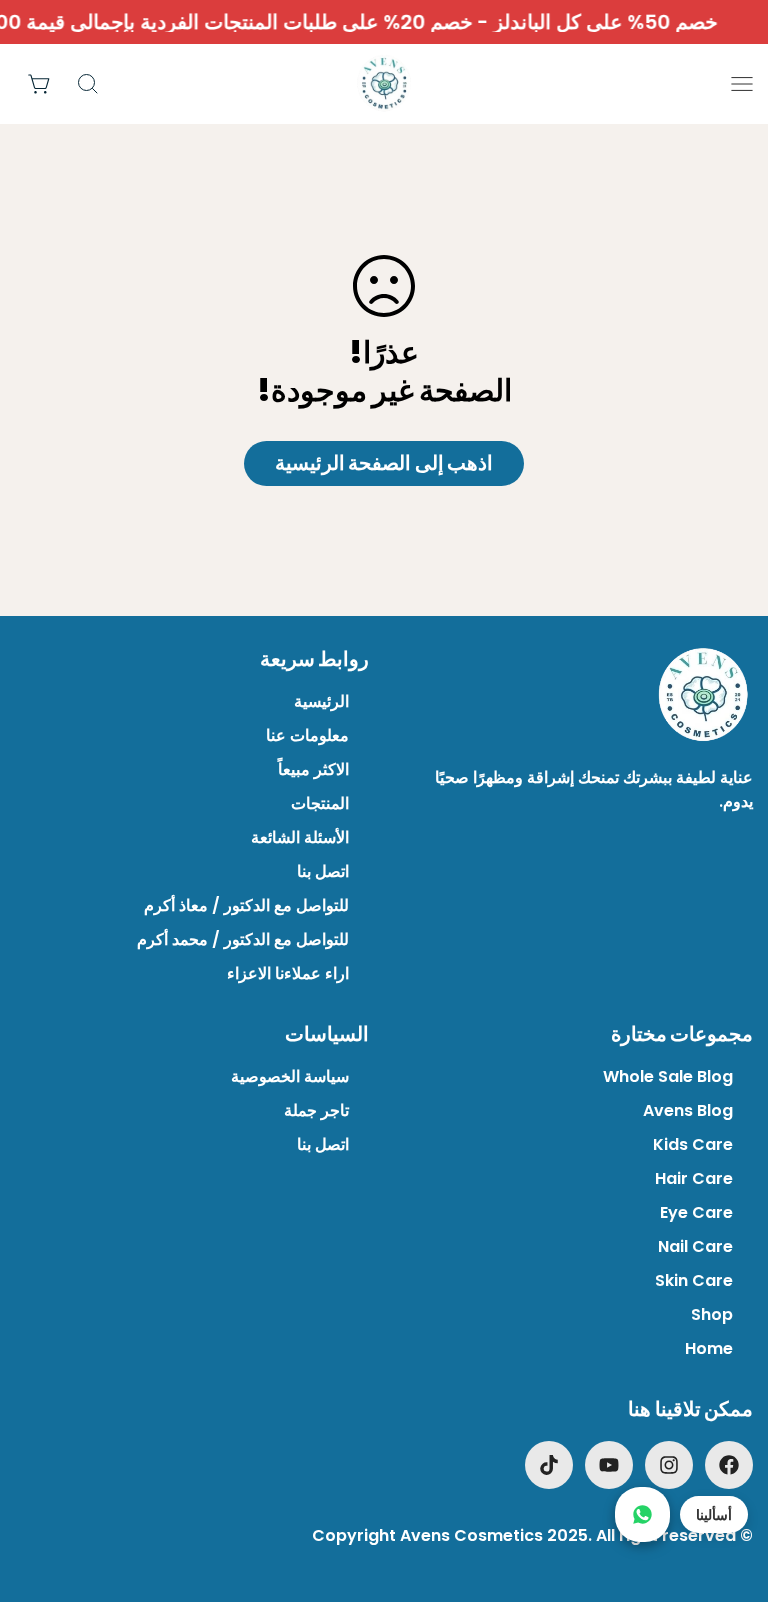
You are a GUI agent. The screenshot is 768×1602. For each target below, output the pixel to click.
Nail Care (695, 1246)
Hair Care (694, 1178)
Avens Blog (688, 1110)
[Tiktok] (549, 1465)
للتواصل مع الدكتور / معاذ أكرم (246, 905)
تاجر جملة (316, 1110)
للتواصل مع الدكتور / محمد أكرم (243, 939)
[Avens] (384, 84)
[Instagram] (669, 1465)
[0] (40, 84)
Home (709, 1348)
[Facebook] (729, 1465)
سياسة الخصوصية (290, 1076)
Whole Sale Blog (668, 1076)
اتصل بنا (323, 871)
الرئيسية (321, 701)
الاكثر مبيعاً (313, 769)
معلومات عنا (307, 735)
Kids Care (693, 1144)
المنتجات (320, 803)
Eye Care (696, 1212)
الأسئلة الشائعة (300, 837)
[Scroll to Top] (41, 1493)
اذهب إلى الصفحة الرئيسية (384, 463)
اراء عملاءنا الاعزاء (288, 973)
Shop (712, 1314)
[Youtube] (609, 1465)
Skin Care (694, 1280)
